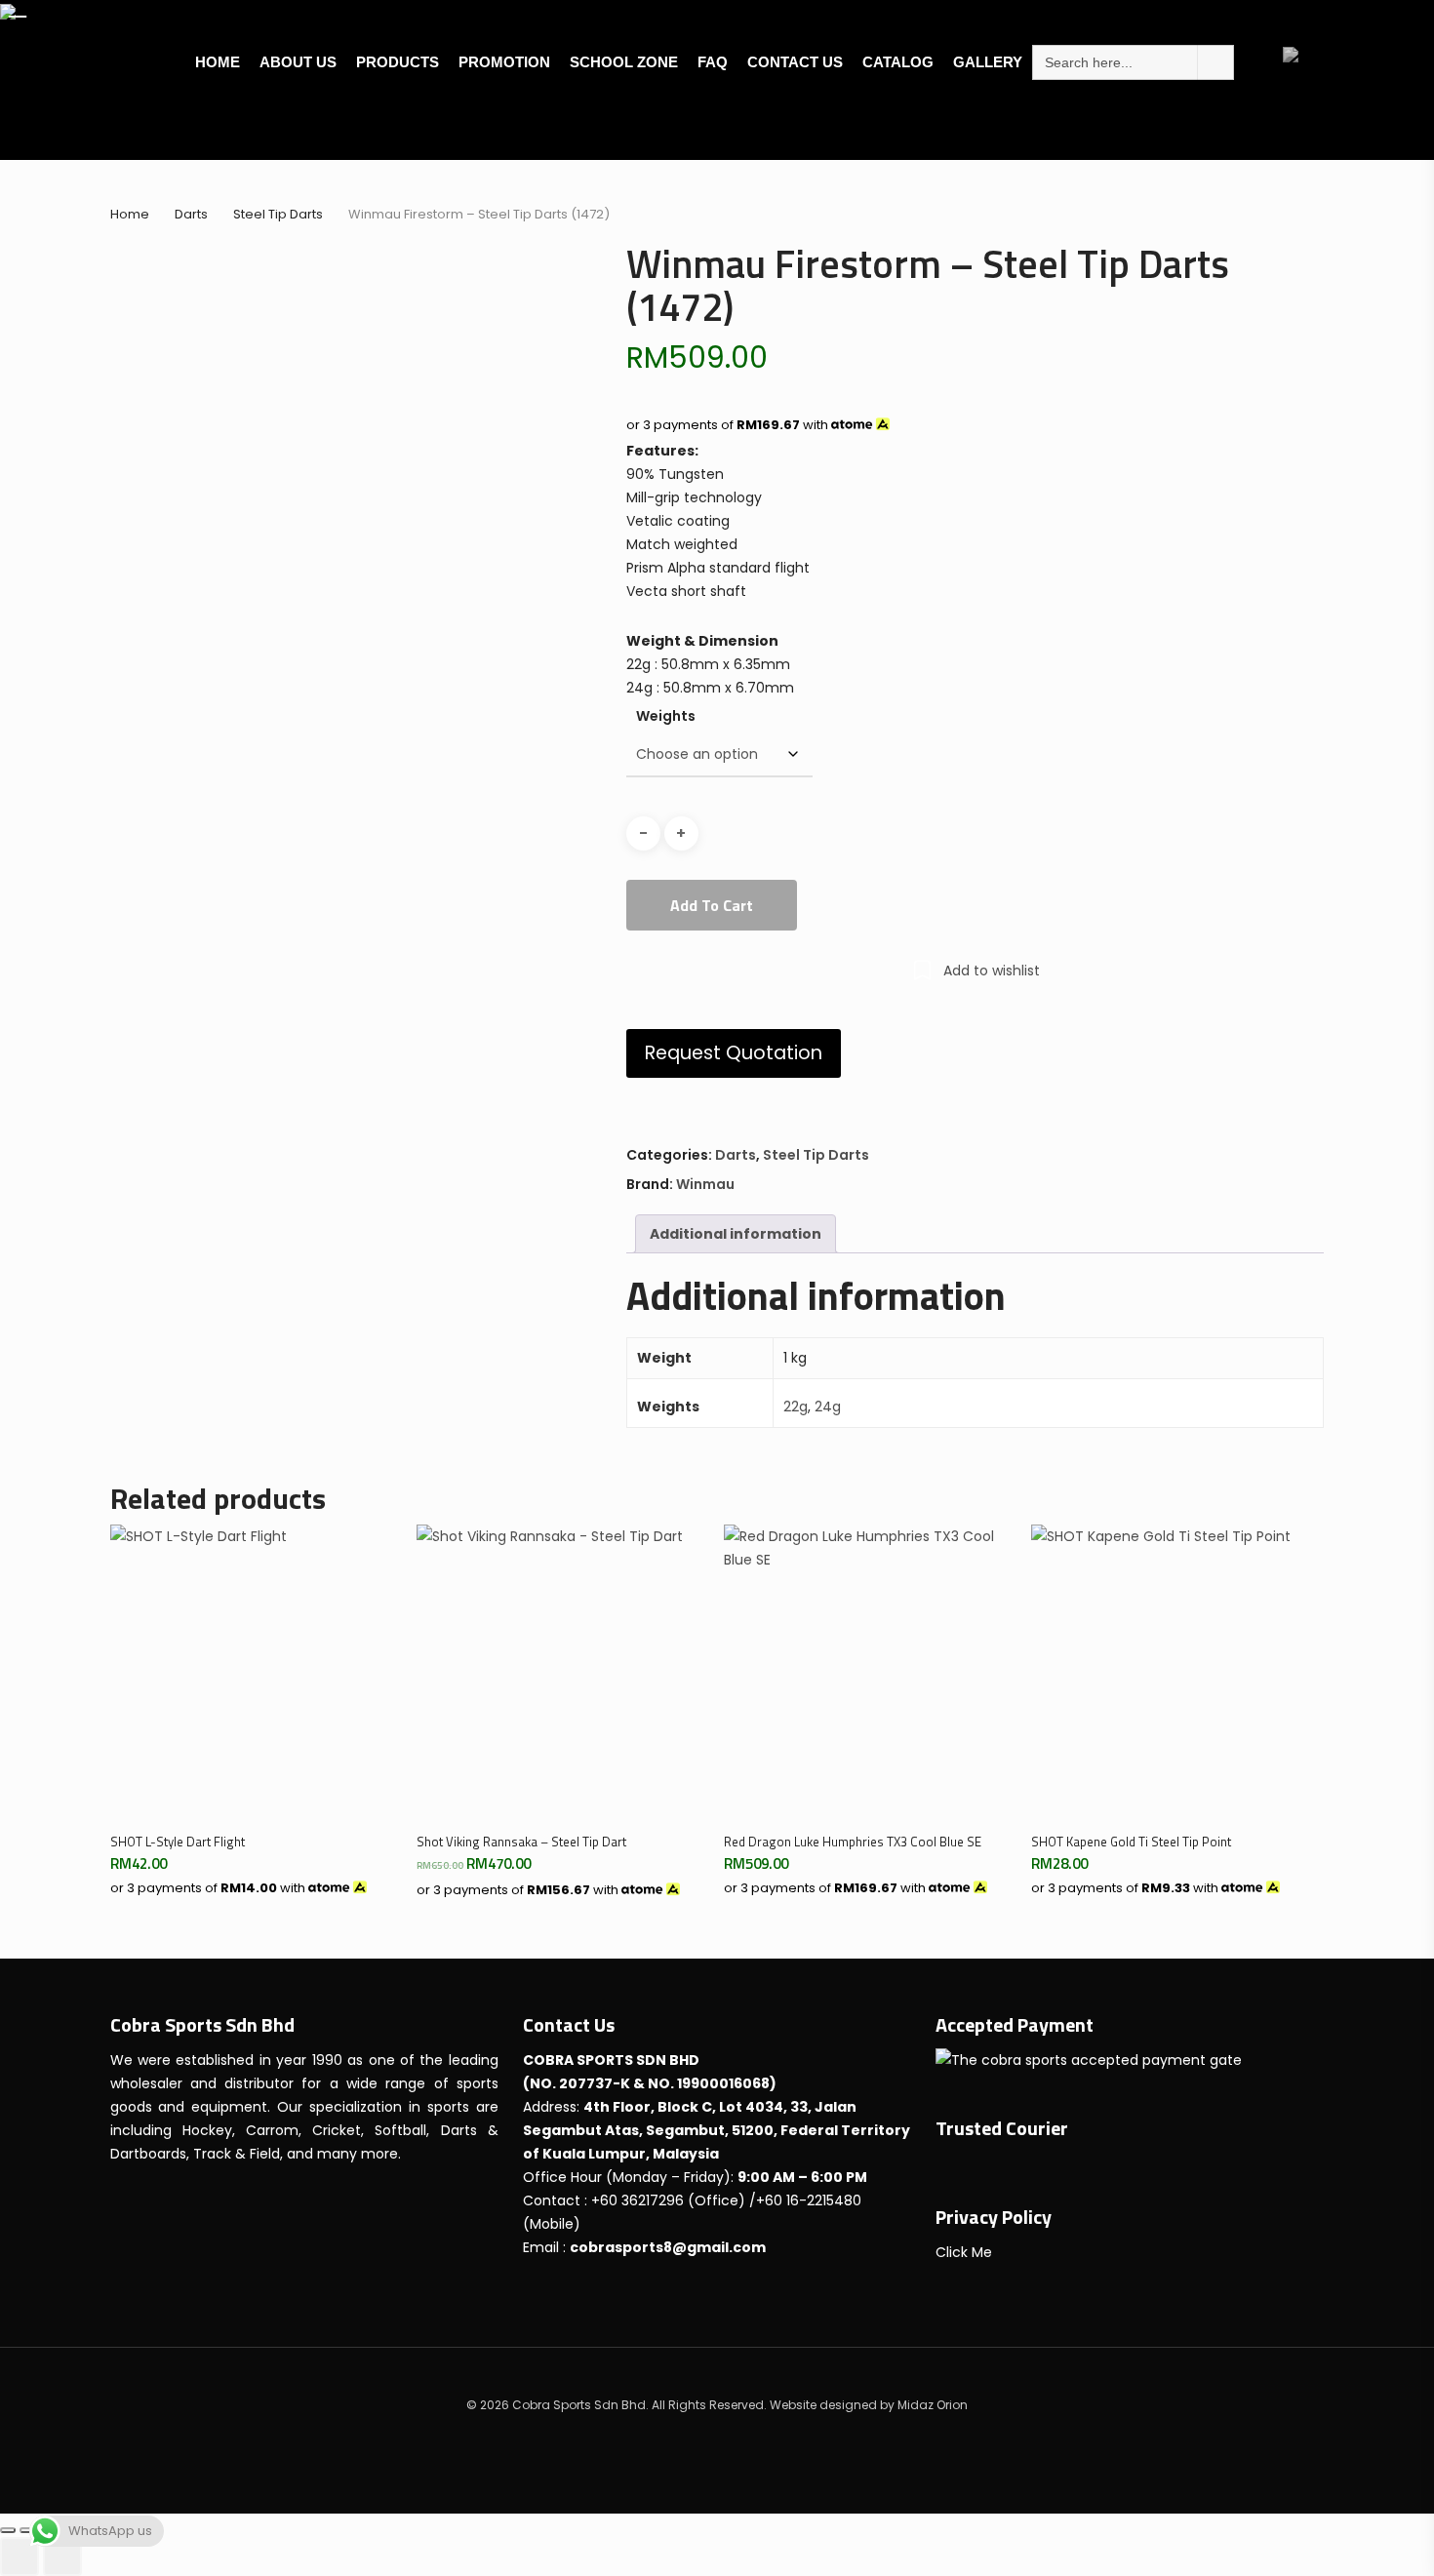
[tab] (736, 1234)
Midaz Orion (933, 2405)
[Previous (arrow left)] (20, 2556)
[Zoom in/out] (8, 2530)
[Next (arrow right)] (62, 2556)
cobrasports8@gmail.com (668, 2247)
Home (130, 214)
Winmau (705, 1184)
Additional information (736, 1234)
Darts (191, 214)
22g (796, 1407)
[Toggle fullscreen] (27, 2530)
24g (828, 1407)
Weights (666, 716)
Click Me (964, 2252)
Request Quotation (734, 1053)
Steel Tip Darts (278, 214)
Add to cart (712, 905)
